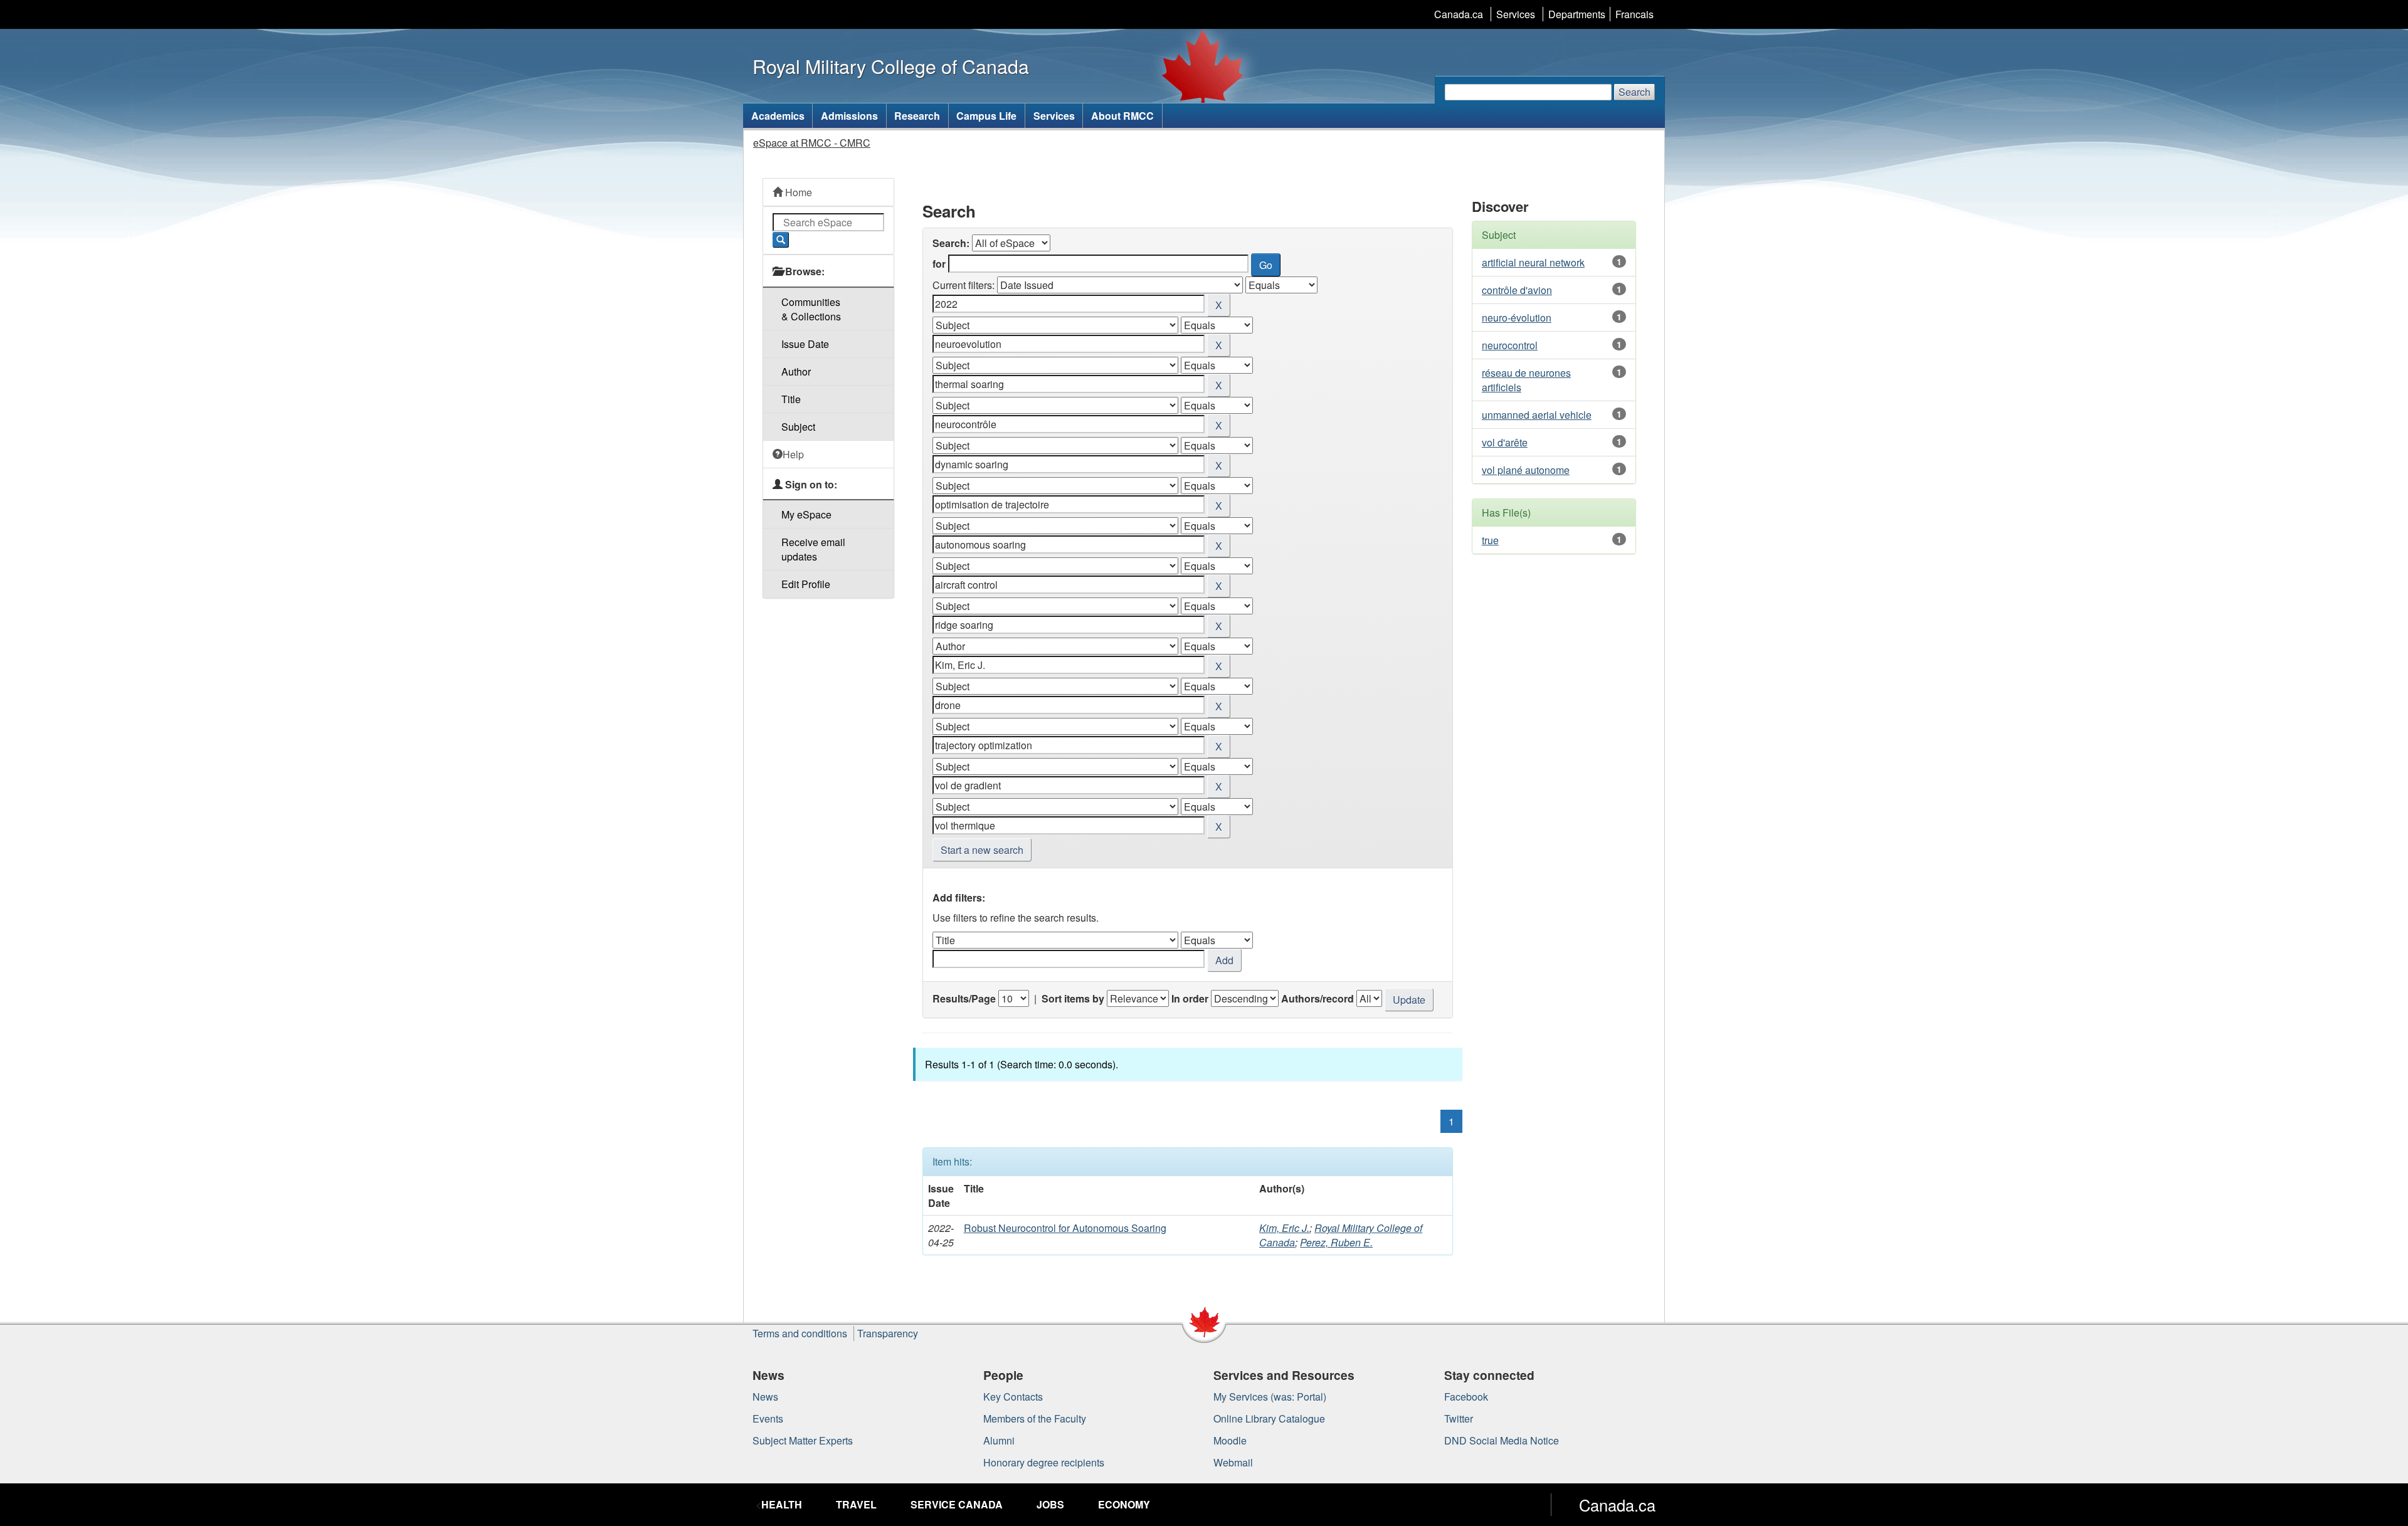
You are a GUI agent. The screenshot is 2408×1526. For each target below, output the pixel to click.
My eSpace (806, 514)
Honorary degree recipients (1044, 1462)
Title (791, 399)
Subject (798, 427)
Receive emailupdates (813, 549)
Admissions (849, 116)
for (939, 264)
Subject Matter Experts (803, 1440)
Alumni (999, 1440)
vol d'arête (1505, 442)
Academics (778, 116)
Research (917, 116)
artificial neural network (1533, 262)
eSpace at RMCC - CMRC (812, 143)
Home (797, 192)
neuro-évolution (1517, 318)
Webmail (1233, 1462)
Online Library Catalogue (1269, 1418)
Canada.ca (1459, 14)
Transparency (888, 1333)
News (765, 1397)
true (1490, 540)
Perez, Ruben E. (1336, 1242)
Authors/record (1318, 998)
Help (793, 454)
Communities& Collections (811, 309)
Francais (1634, 14)
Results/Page (964, 998)
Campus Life (986, 116)
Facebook (1466, 1397)
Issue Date (805, 344)
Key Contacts (1013, 1397)
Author (796, 371)
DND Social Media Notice (1502, 1440)
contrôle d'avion (1517, 290)
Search (1634, 92)
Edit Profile (806, 584)
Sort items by (1073, 998)
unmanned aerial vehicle (1537, 415)
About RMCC (1122, 116)
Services (1516, 14)
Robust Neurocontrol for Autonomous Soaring (1065, 1228)
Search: (951, 243)
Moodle (1230, 1440)
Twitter (1459, 1418)
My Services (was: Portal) (1270, 1397)
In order (1190, 998)
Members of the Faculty (1035, 1418)
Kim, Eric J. (1284, 1228)
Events (768, 1418)
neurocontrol (1510, 345)
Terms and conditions (800, 1333)
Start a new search (982, 850)
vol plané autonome (1526, 470)
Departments (1577, 14)
